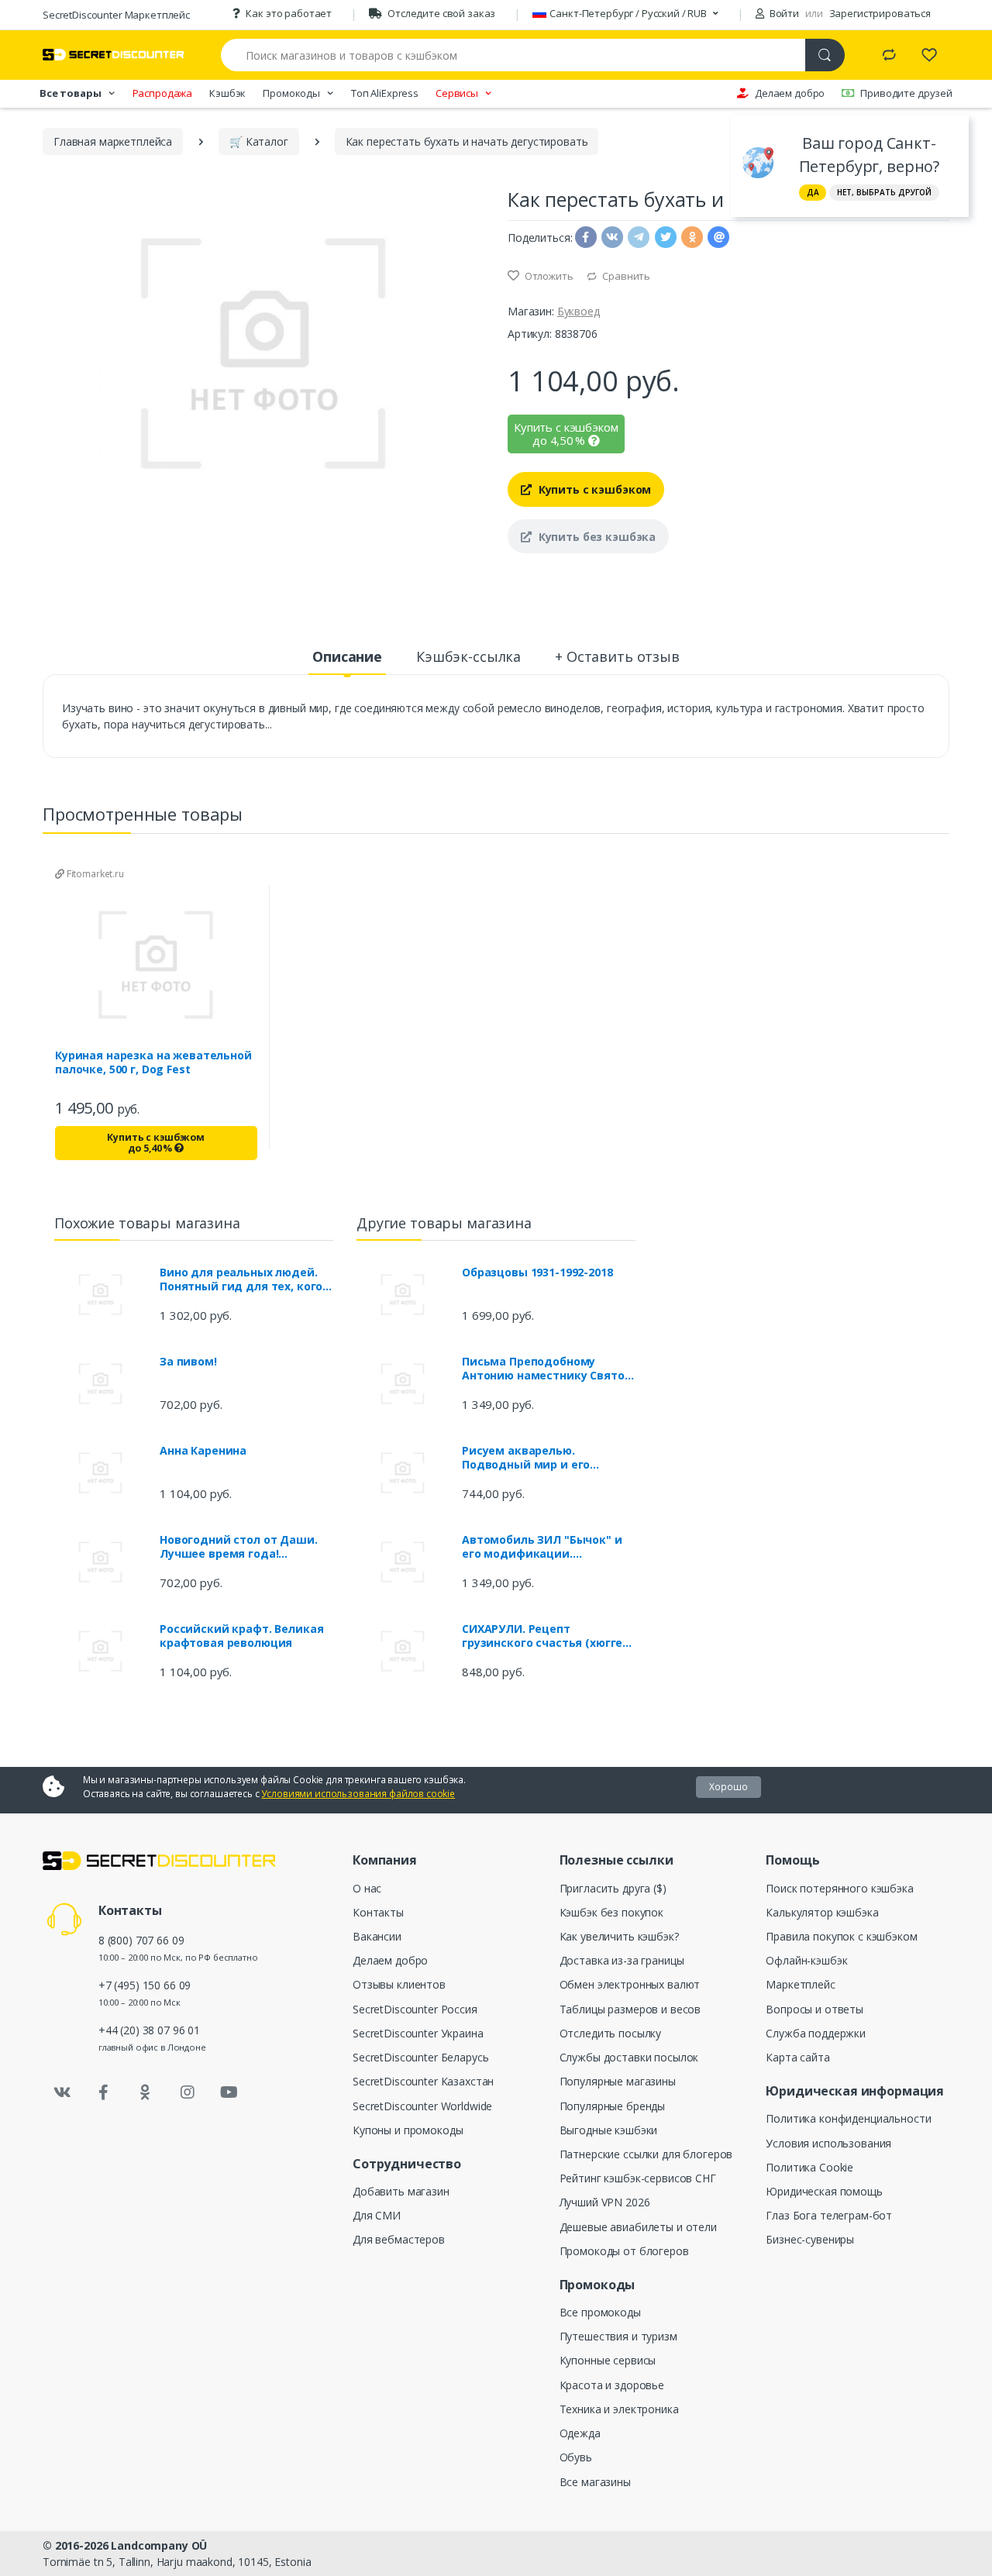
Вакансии (377, 1936)
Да (813, 192)
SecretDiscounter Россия (415, 2009)
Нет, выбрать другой (884, 192)
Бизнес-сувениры (810, 2239)
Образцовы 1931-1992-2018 (537, 1273)
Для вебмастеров (399, 2239)
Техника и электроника (619, 2409)
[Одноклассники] (146, 2092)
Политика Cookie (809, 2167)
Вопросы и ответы (815, 2009)
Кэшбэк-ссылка (468, 656)
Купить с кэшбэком (593, 489)
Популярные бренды (613, 2106)
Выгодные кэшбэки (609, 2130)
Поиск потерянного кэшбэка (839, 1888)
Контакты (378, 1912)
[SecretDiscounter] (113, 55)
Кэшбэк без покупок (611, 1912)
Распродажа (163, 93)
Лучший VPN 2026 (605, 2202)
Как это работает (289, 13)
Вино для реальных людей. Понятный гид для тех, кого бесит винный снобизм (241, 1279)
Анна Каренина (203, 1451)
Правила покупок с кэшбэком (841, 1936)
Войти (783, 13)
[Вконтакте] (62, 2092)
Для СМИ (377, 2215)
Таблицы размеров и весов (630, 2009)
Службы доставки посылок (629, 2057)
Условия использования (828, 2143)
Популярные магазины (618, 2081)
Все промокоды (600, 2312)
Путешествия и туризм (618, 2336)
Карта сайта (797, 2057)
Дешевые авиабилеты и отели (638, 2227)
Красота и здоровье (612, 2385)
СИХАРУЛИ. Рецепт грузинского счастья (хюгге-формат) (544, 1636)
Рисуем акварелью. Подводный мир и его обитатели (526, 1458)
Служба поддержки (816, 2033)
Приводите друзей (906, 93)
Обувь (576, 2457)
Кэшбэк (227, 93)
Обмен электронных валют (630, 1984)
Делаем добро (790, 93)
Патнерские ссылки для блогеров (646, 2154)
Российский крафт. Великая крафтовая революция (241, 1636)
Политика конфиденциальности (848, 2118)
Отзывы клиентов (399, 1984)
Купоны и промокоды (408, 2130)
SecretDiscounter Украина (418, 2033)
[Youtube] (229, 2092)
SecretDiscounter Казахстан (423, 2081)
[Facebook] (104, 2092)
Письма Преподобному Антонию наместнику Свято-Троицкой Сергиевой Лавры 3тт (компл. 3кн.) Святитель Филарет (545, 1369)
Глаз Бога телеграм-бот (829, 2215)
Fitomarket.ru (94, 874)
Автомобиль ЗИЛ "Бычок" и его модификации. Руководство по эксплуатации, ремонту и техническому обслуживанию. (542, 1547)
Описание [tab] (347, 656)
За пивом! (188, 1362)
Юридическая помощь (824, 2191)
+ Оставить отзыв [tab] (617, 656)
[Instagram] (188, 2092)
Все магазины (595, 2482)
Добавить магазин (401, 2191)
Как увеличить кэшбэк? (619, 1936)
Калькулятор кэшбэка (822, 1912)
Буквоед (579, 311)
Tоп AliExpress (385, 93)
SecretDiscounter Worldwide (422, 2106)
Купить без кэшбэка (596, 537)
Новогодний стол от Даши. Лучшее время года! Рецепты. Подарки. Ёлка (239, 1547)
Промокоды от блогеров (624, 2251)
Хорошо (728, 1787)
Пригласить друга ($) (613, 1888)
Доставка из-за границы (622, 1960)
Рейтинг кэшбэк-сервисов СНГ (638, 2178)
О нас (367, 1888)
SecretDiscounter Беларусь (420, 2057)
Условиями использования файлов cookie (358, 1794)
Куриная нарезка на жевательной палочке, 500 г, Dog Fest (153, 1062)
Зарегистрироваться (880, 13)
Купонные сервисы (608, 2360)
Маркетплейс (800, 1984)
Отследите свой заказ (441, 13)
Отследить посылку (611, 2033)
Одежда (580, 2433)
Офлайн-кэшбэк (806, 1960)
